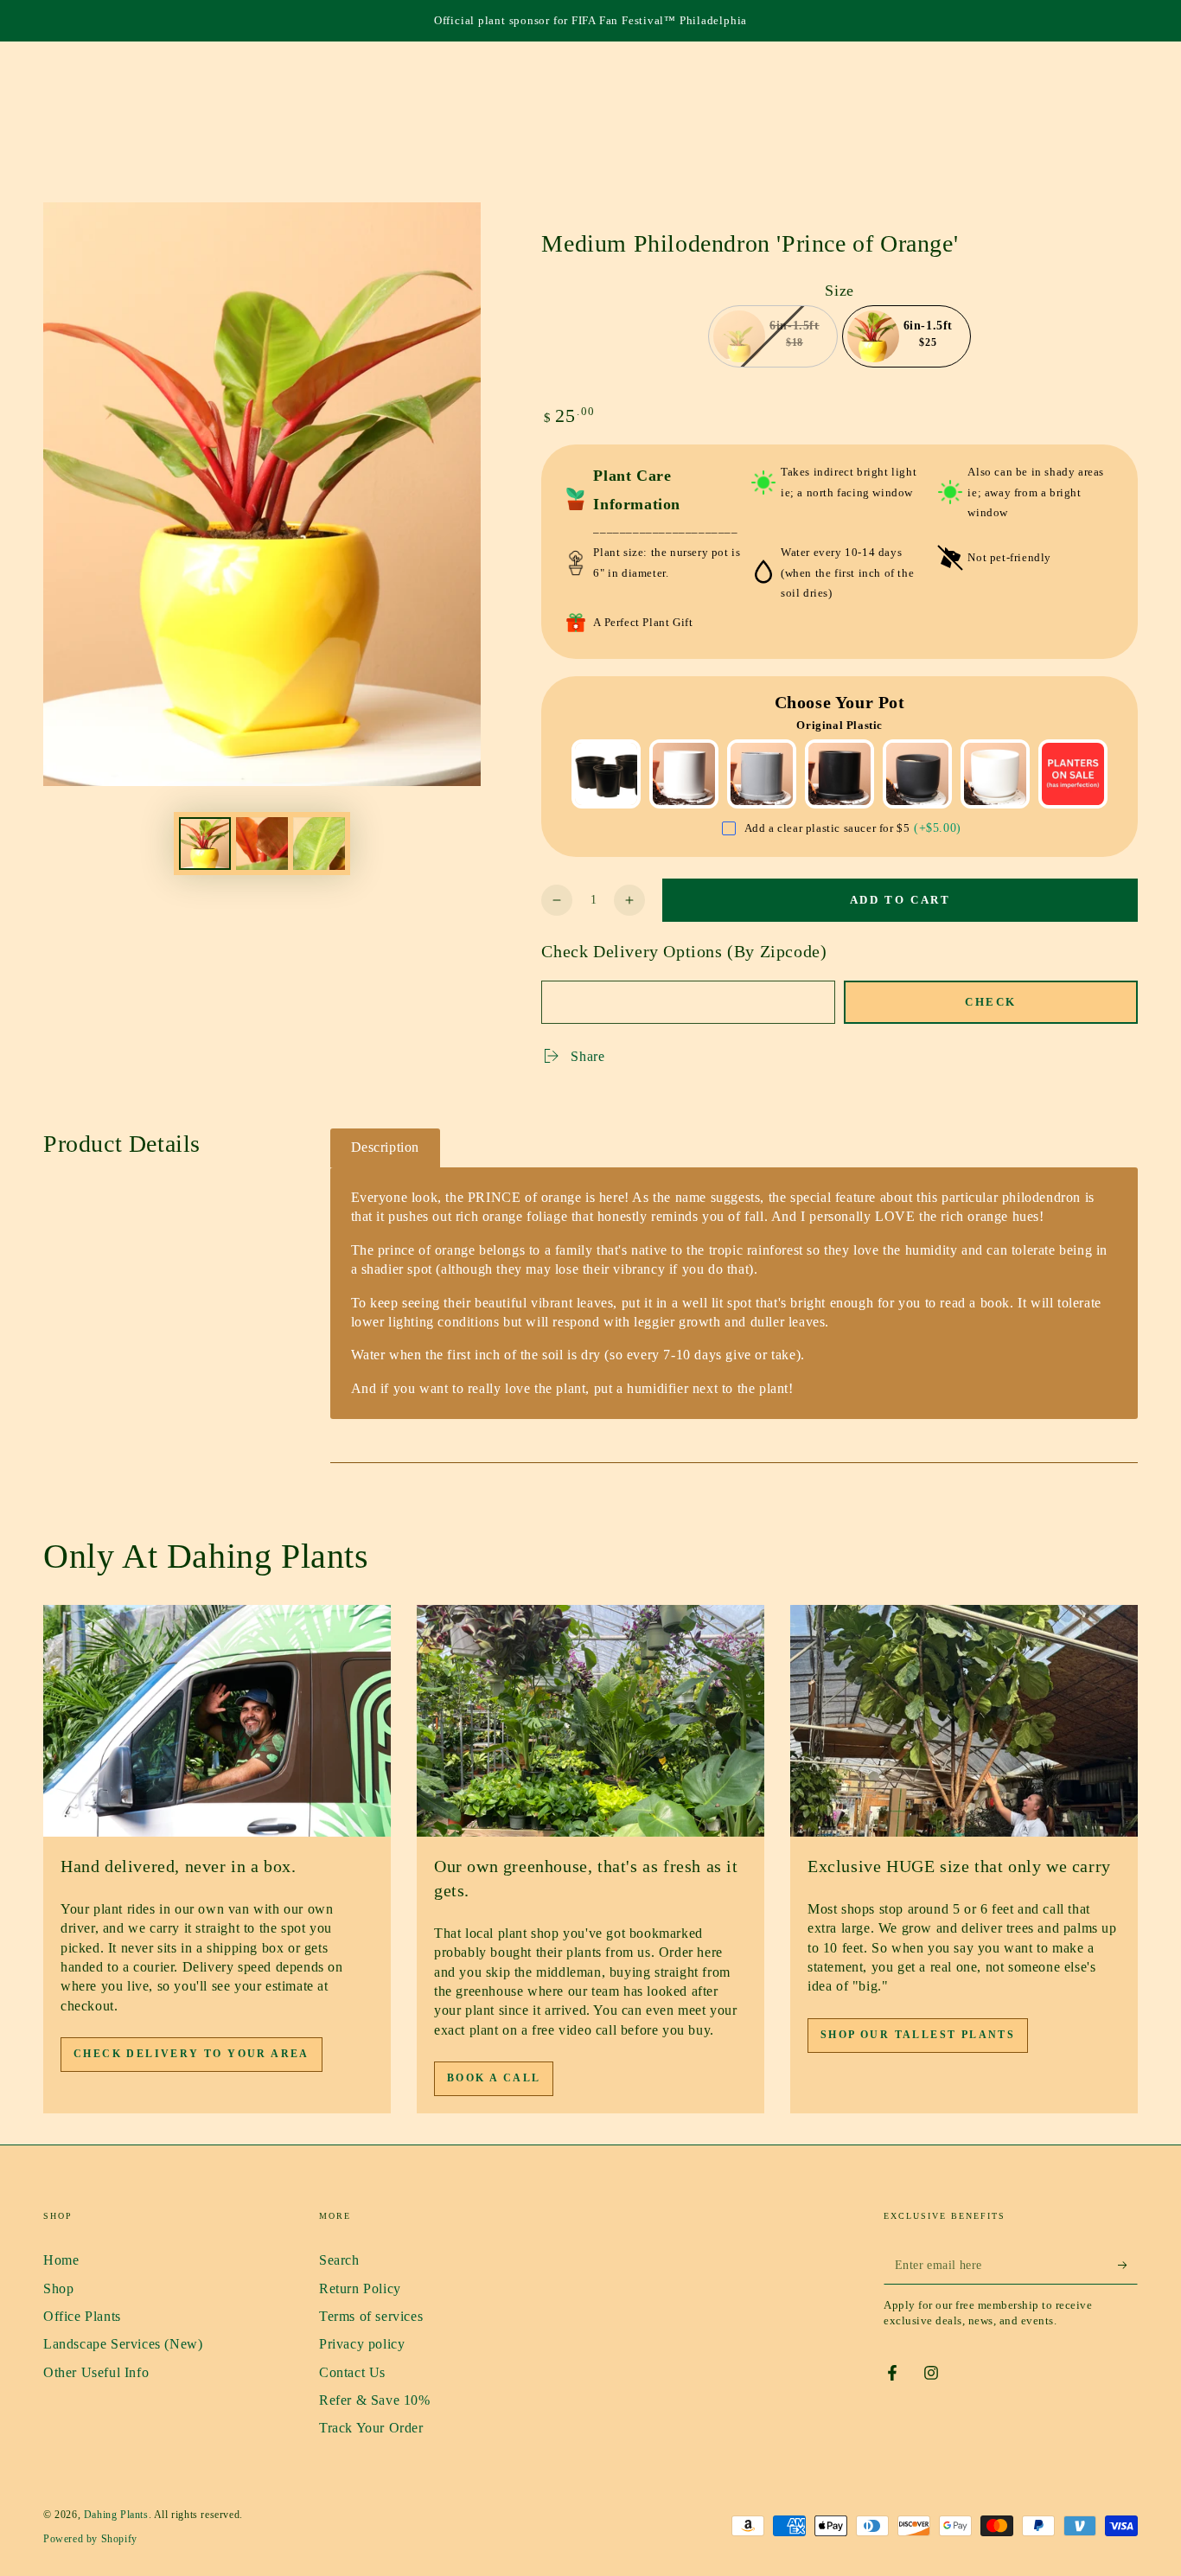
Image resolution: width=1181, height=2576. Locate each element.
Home (61, 2260)
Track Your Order (371, 2428)
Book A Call (494, 2078)
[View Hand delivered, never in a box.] (217, 1721)
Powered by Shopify (90, 2539)
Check (991, 1002)
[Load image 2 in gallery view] (262, 844)
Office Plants (82, 2316)
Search (339, 2260)
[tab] (386, 1148)
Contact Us (352, 2372)
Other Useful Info (96, 2372)
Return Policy (360, 2288)
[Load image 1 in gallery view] (205, 844)
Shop (58, 2288)
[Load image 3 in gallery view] (319, 844)
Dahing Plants (116, 2515)
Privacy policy (362, 2344)
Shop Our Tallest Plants (918, 2035)
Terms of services (371, 2316)
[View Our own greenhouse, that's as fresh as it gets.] (590, 1721)
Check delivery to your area (192, 2054)
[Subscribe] (1128, 2265)
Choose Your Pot (840, 702)
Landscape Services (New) (123, 2344)
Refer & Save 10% (375, 2400)
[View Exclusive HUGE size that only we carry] (964, 1721)
